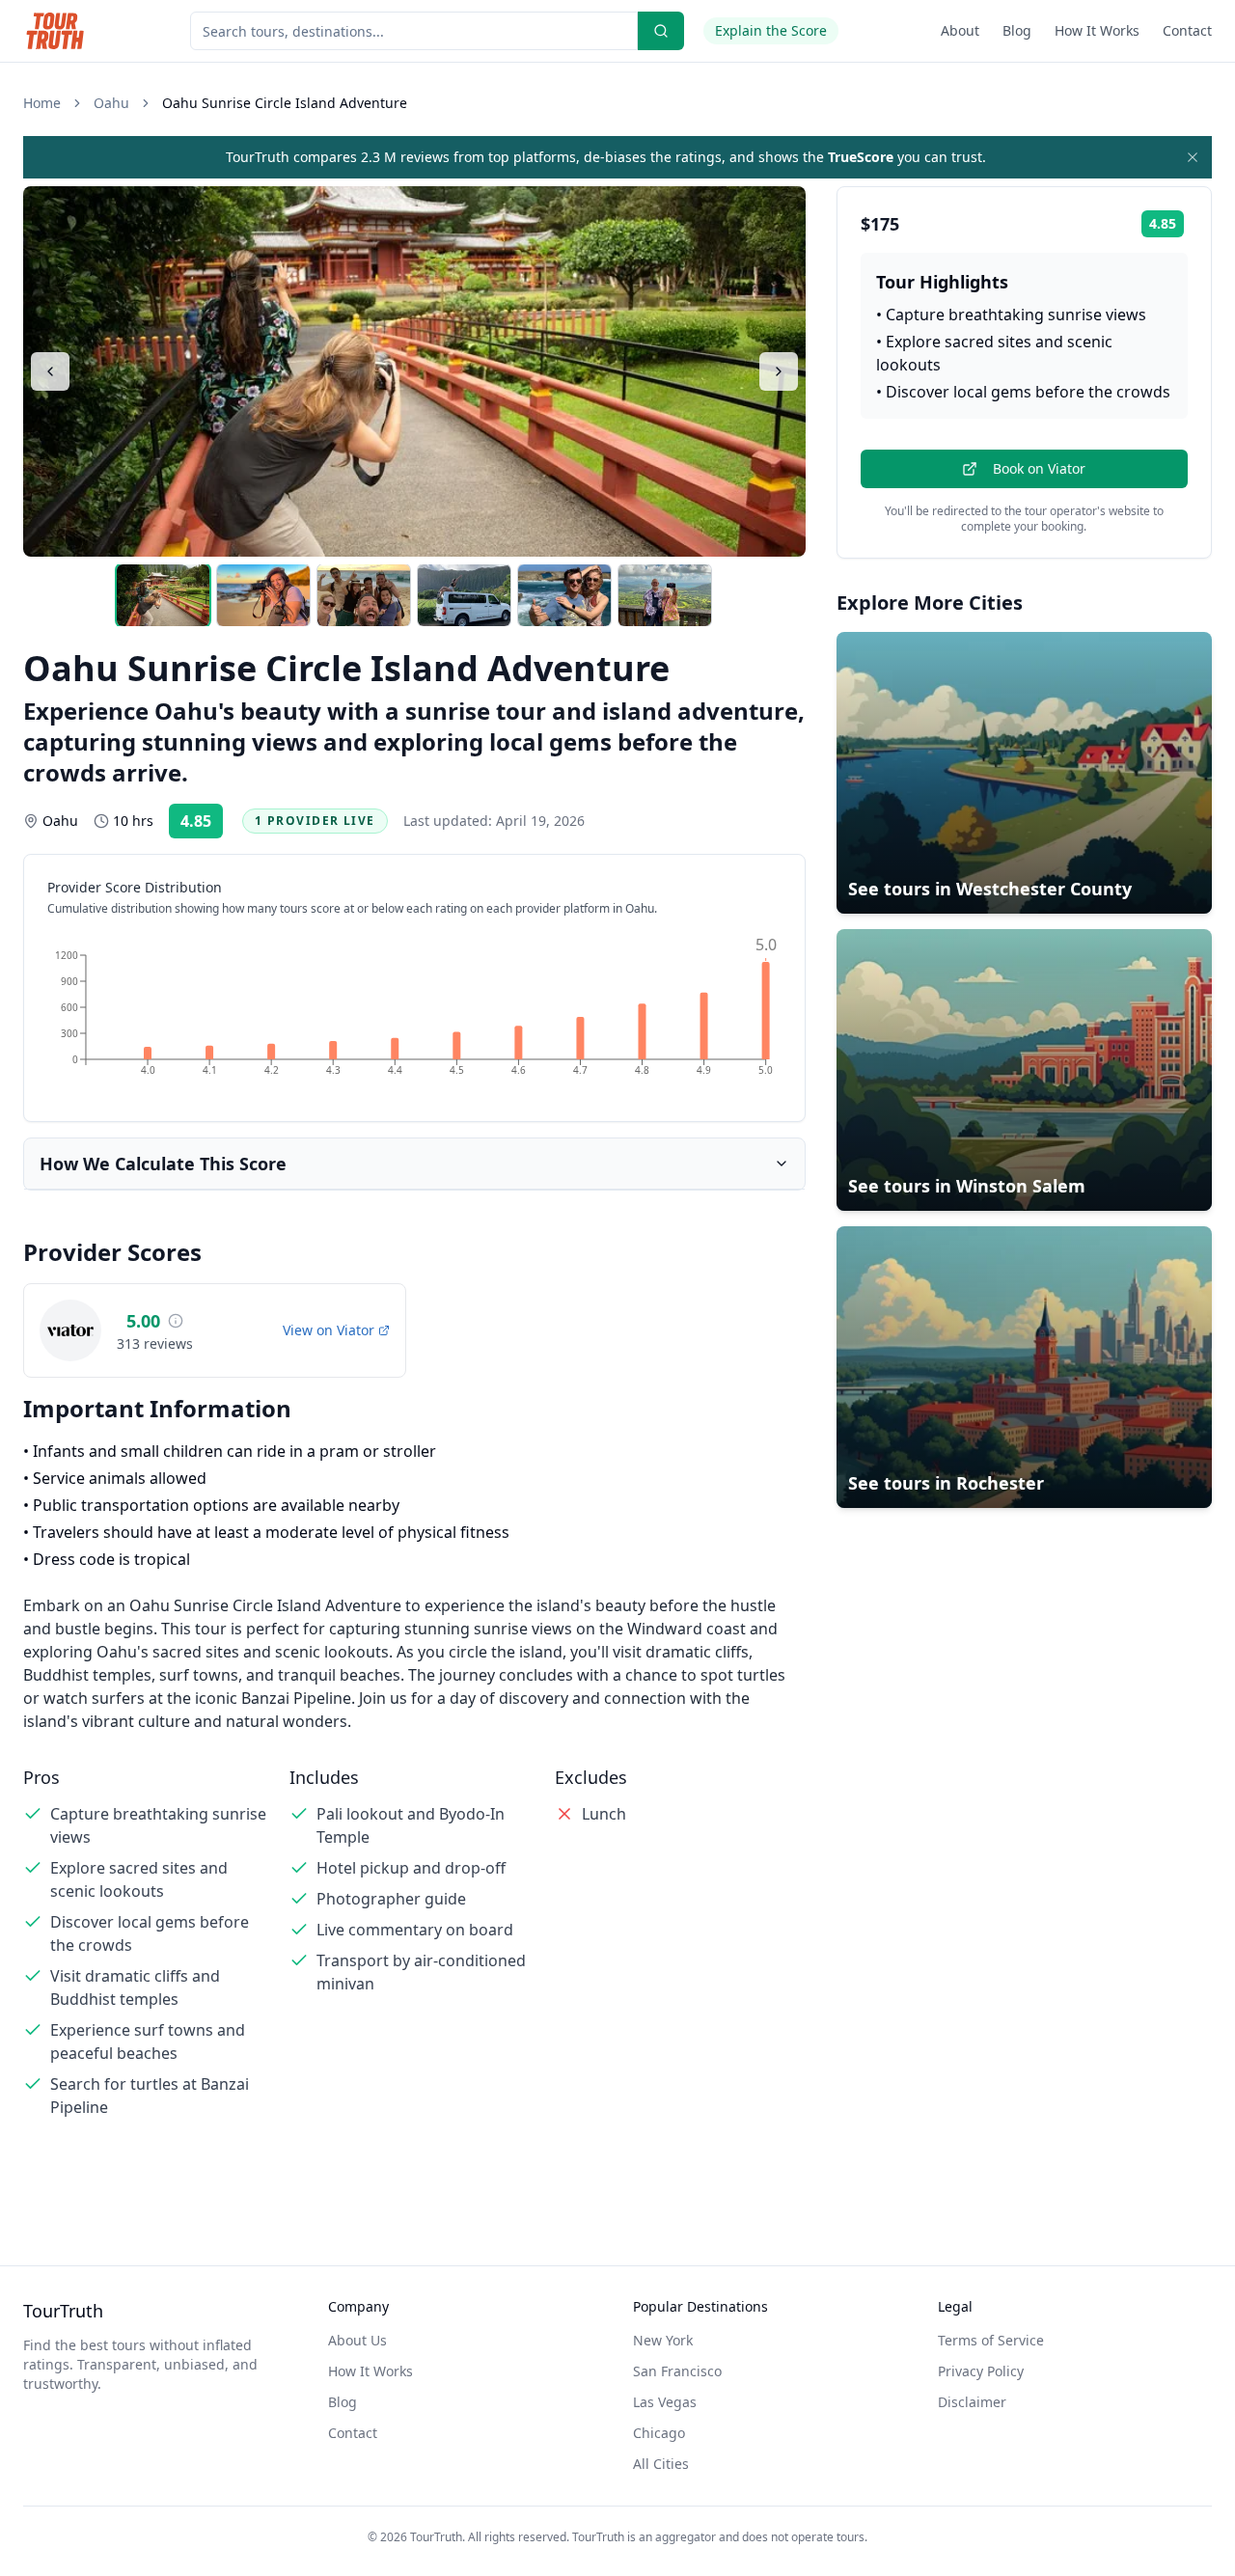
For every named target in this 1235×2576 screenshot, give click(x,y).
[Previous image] (50, 371)
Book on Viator (1039, 468)
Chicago (659, 2433)
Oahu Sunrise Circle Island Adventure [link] (285, 103)
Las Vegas (665, 2402)
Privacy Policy (981, 2371)
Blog (1017, 30)
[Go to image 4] (464, 595)
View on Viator (329, 1330)
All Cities (661, 2464)
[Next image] (779, 371)
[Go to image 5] (564, 595)
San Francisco (677, 2371)
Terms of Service (991, 2340)
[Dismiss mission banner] (1193, 157)
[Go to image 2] (263, 595)
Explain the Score (771, 30)
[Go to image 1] (163, 595)
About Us (357, 2340)
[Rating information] (176, 1321)
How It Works (1097, 30)
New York (663, 2340)
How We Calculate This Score (163, 1164)
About (960, 30)
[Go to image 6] (665, 595)
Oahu (111, 103)
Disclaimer (972, 2402)
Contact (1187, 30)
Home (42, 103)
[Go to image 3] (364, 595)
